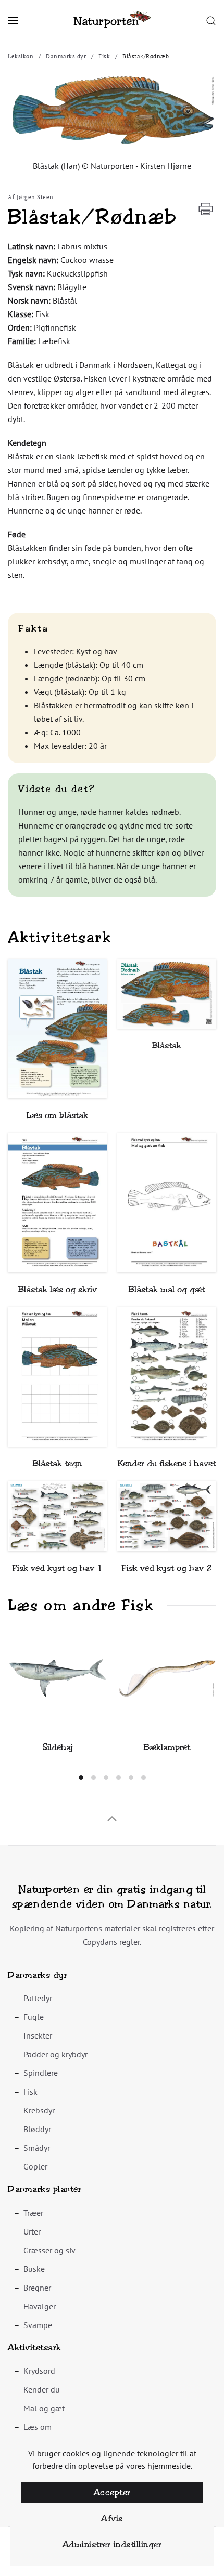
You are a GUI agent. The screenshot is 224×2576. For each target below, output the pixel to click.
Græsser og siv (49, 2250)
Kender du (42, 2389)
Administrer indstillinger (112, 2545)
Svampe (38, 2325)
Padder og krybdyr (55, 2054)
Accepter (112, 2493)
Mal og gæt (44, 2408)
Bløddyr (37, 2129)
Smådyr (37, 2148)
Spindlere (41, 2073)
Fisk (30, 2092)
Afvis (112, 2519)
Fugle (34, 2017)
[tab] (81, 1777)
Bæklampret (167, 1747)
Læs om (38, 2427)
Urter (32, 2231)
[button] (13, 21)
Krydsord (39, 2371)
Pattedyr (38, 1998)
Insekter (38, 2035)
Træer (33, 2213)
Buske (34, 2269)
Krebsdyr (39, 2110)
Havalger (40, 2306)
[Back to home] (112, 21)
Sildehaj (58, 1747)
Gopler (35, 2166)
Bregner (37, 2288)
